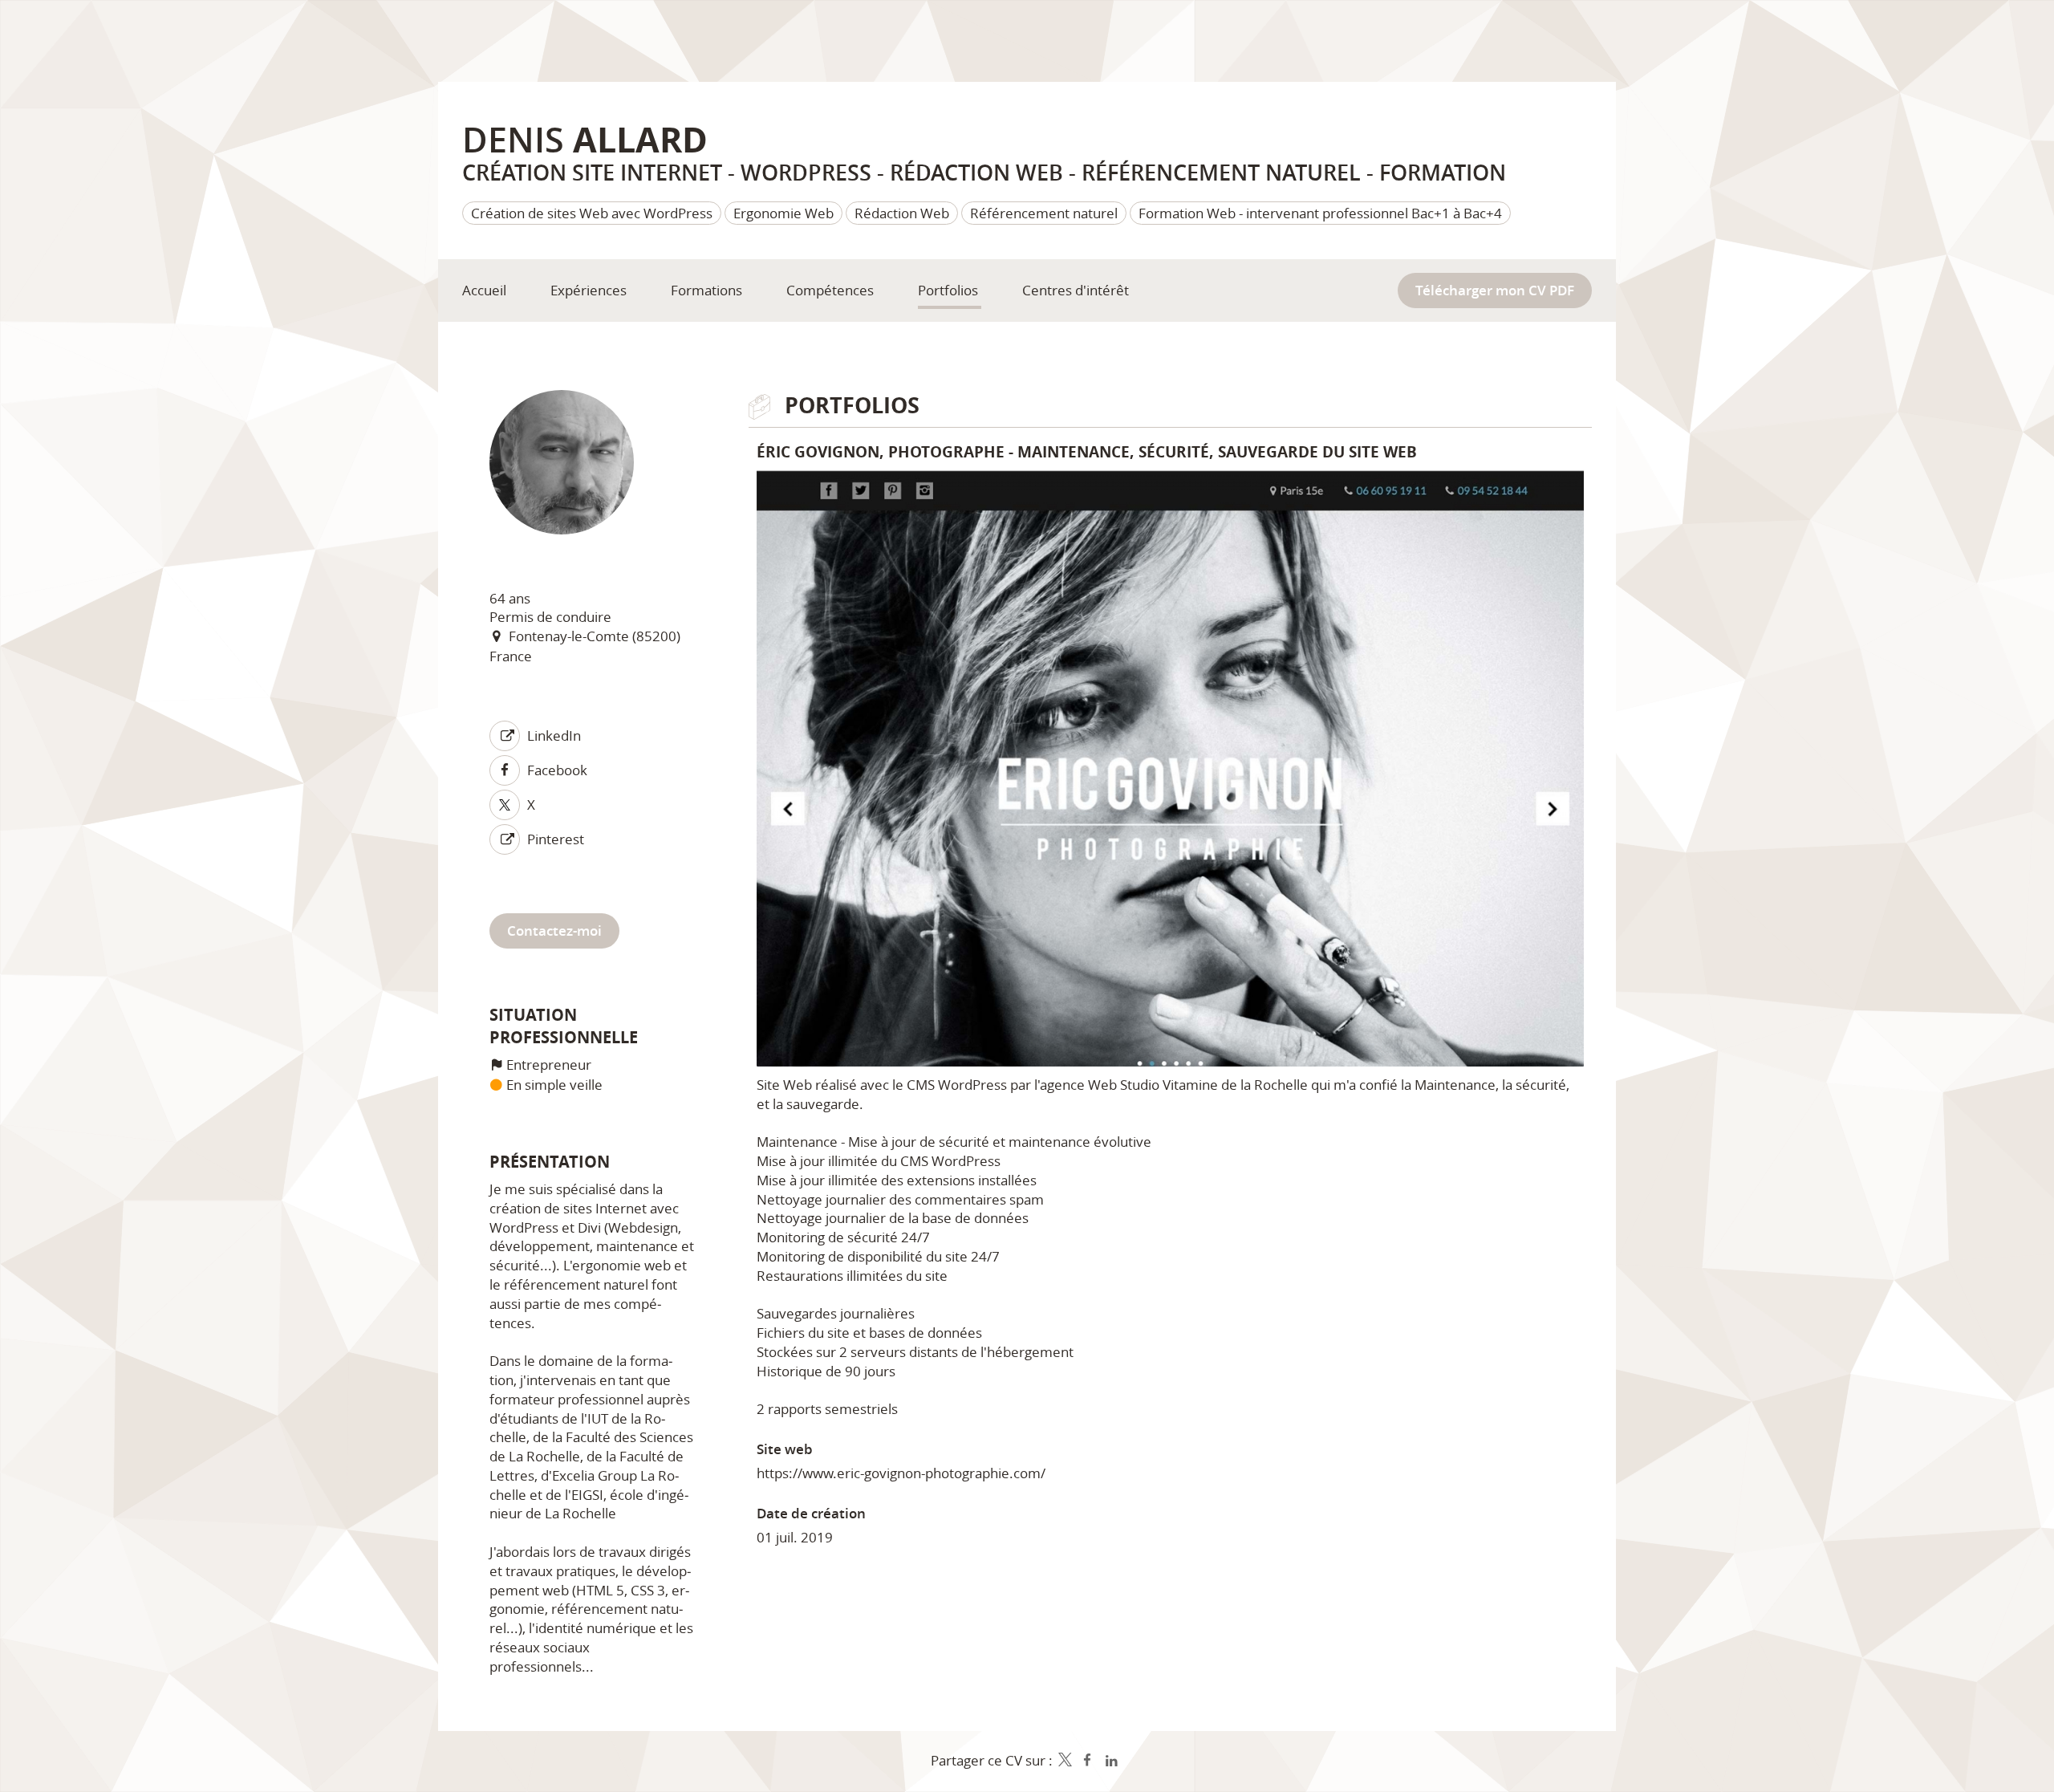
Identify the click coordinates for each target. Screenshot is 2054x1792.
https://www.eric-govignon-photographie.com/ (901, 1473)
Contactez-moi (554, 931)
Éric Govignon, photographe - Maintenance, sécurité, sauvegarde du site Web (1087, 452)
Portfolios (852, 405)
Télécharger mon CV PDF (1495, 290)
